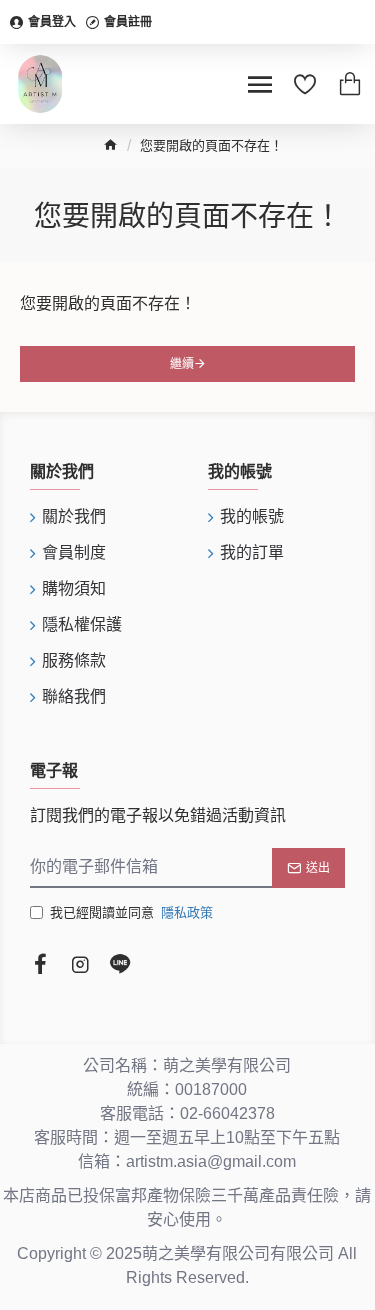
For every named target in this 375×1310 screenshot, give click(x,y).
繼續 (182, 364)
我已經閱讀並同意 (131, 912)
